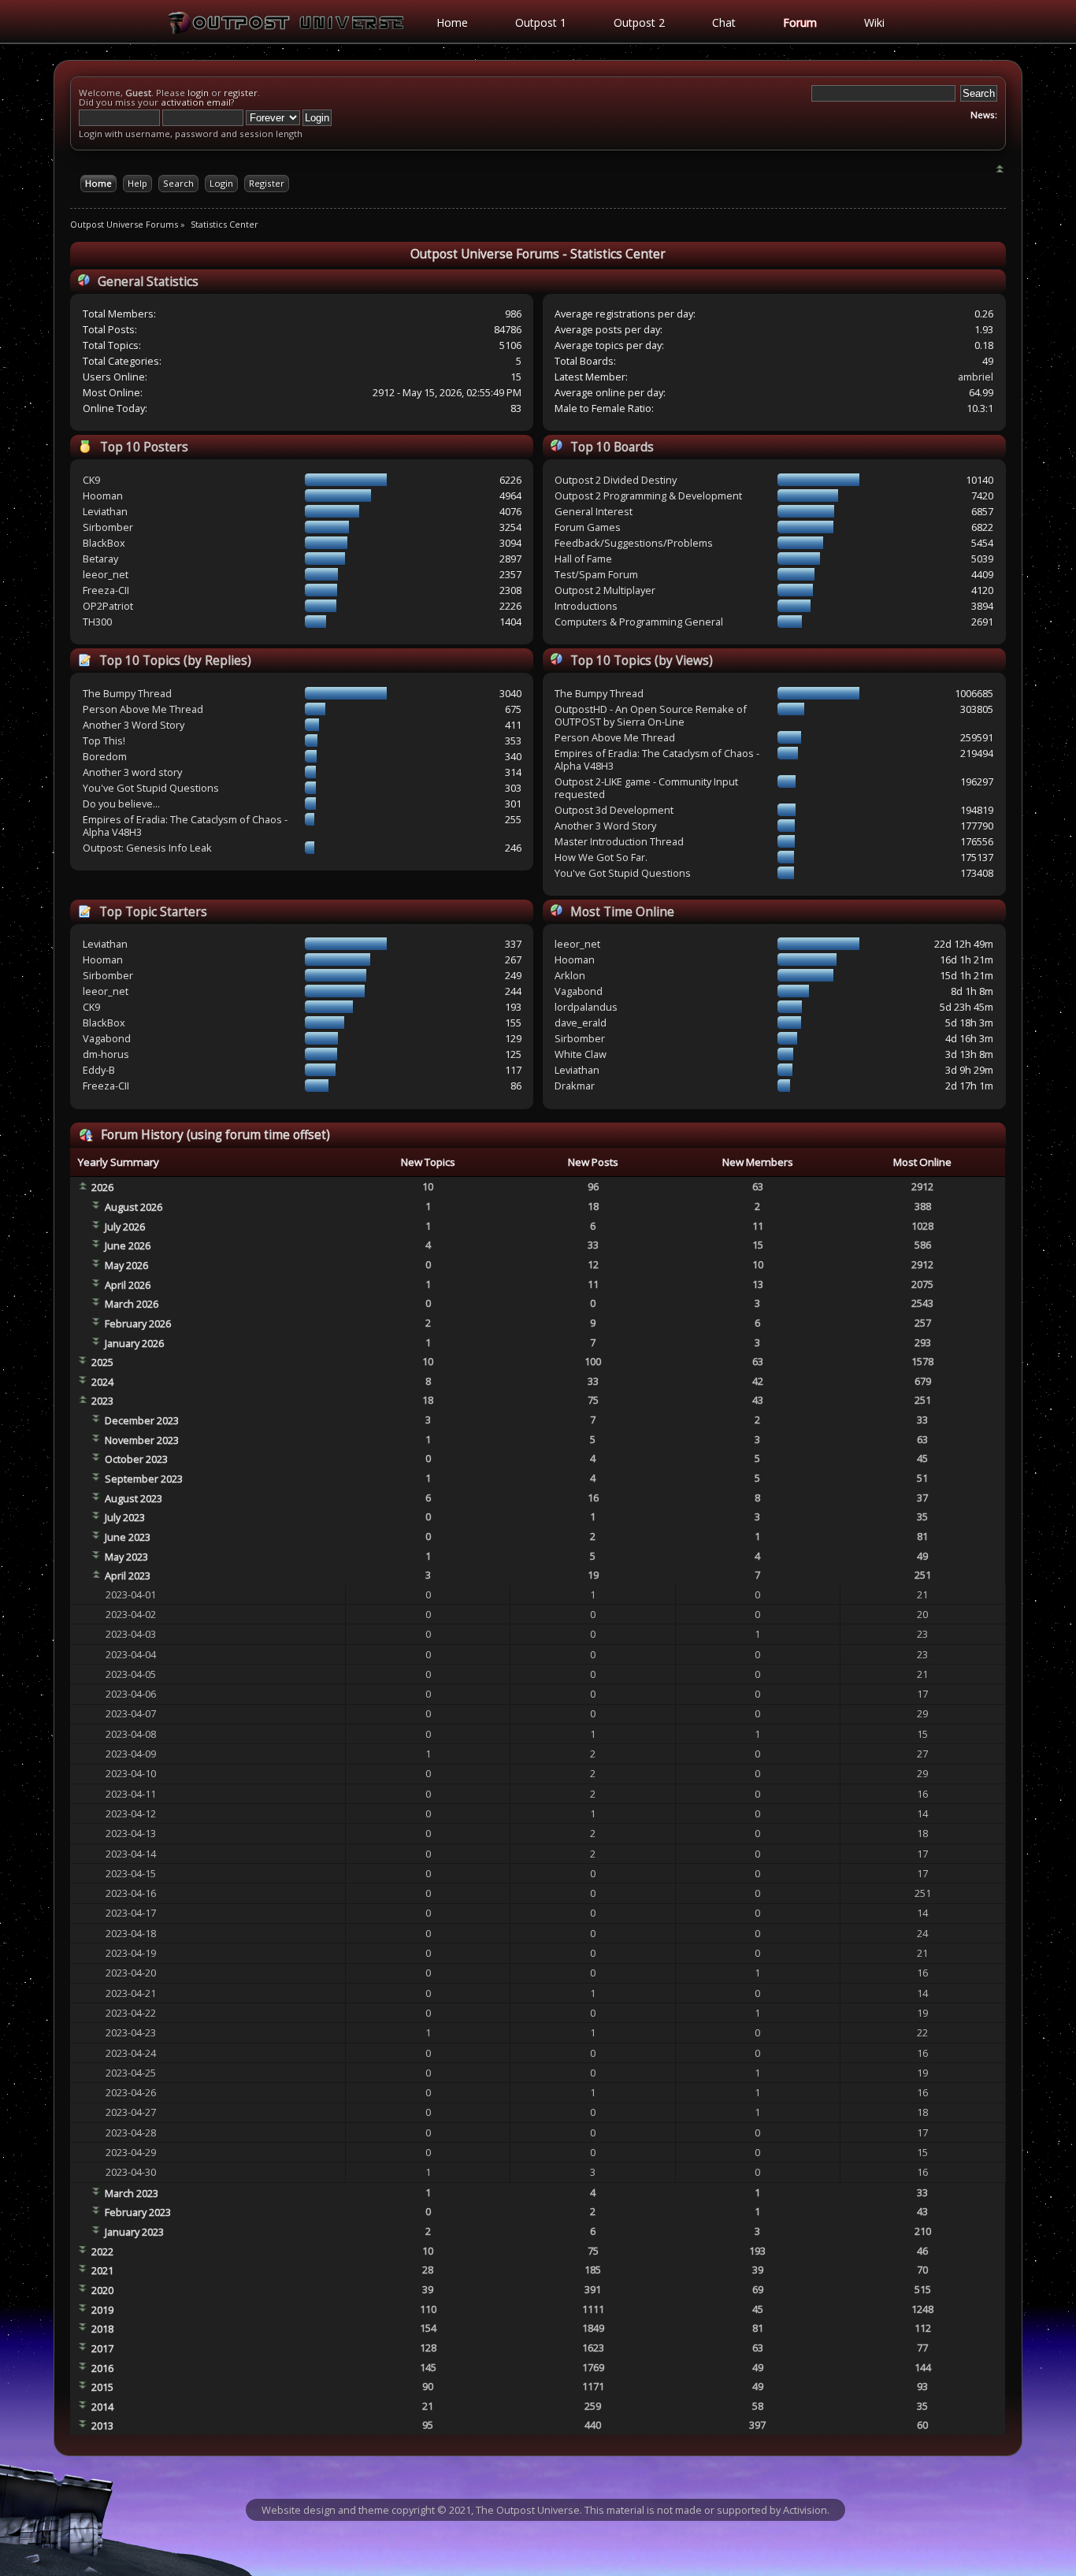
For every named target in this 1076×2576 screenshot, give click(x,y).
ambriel (976, 377)
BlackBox (104, 543)
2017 (102, 2348)
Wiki (874, 22)
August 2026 (134, 1207)
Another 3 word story (132, 772)
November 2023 (142, 1440)
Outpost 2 (639, 22)
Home (452, 22)
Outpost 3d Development (614, 810)
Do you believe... (121, 804)
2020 (102, 2290)
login (198, 93)
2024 (102, 1382)
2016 (102, 2368)
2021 (102, 2270)
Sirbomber (108, 527)
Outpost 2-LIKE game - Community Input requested (646, 788)
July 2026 (125, 1227)
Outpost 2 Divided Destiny (616, 480)
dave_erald (581, 1023)
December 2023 (142, 1420)
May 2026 (126, 1265)
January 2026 (134, 1343)
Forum (800, 22)
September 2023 (144, 1479)
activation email (196, 102)
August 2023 (134, 1498)
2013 (102, 2426)
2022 (102, 2251)
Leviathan (105, 511)
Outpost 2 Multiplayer (605, 590)
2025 (102, 1362)
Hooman (103, 496)
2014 (102, 2407)
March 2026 (132, 1304)
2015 (102, 2387)
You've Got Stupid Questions (151, 788)
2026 (102, 1187)
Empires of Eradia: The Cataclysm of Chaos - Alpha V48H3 (185, 826)
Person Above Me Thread (143, 709)
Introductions (586, 606)
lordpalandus (586, 1007)
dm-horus (106, 1054)
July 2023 (125, 1517)
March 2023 (132, 2193)
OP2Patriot (108, 606)
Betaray (100, 559)
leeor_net (106, 574)
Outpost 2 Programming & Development (648, 496)
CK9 (91, 480)
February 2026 (138, 1323)
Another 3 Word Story (134, 725)
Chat (724, 22)
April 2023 (128, 1576)
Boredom (105, 756)
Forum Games (588, 527)
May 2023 (126, 1557)
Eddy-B (99, 1070)
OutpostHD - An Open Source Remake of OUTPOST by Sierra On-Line (651, 715)
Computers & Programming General (639, 622)
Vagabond (107, 1038)
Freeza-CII (106, 590)
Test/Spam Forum (596, 574)
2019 (102, 2310)
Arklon (570, 975)
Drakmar (575, 1086)
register (241, 93)
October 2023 (136, 1459)
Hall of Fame (583, 559)
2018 (102, 2329)
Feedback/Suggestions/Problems (634, 543)
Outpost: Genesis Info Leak (147, 848)
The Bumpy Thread (127, 693)
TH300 (97, 622)
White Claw (581, 1054)
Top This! (104, 741)
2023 (102, 1401)
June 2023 (128, 1537)
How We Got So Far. (601, 857)
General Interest (594, 511)
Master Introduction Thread (619, 841)
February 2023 (138, 2212)
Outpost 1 (541, 22)
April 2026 (128, 1285)
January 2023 (134, 2232)
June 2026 (128, 1245)
